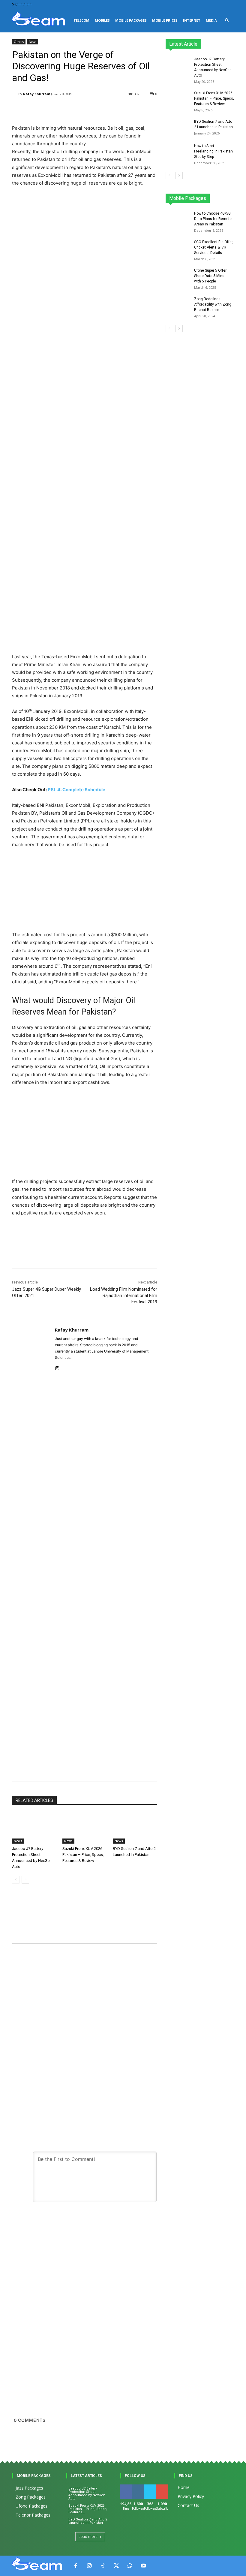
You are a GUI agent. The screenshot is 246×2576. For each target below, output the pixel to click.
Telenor (211, 196)
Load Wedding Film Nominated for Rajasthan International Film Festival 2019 (124, 1296)
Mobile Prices (165, 20)
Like (126, 2487)
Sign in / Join (22, 4)
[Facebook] (76, 2566)
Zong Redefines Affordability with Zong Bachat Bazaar (213, 304)
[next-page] (25, 1880)
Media (211, 20)
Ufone (213, 200)
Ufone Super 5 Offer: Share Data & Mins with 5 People (211, 276)
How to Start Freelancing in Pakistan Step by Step (213, 151)
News (33, 42)
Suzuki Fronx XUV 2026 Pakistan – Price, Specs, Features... (88, 2509)
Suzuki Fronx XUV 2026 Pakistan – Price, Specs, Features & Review (83, 1855)
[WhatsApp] (130, 2566)
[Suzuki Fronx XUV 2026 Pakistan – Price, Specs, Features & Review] (85, 1828)
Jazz (193, 196)
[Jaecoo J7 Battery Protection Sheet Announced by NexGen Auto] (34, 1828)
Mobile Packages (131, 20)
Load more (88, 2537)
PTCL (230, 200)
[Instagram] (57, 1367)
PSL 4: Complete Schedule (76, 790)
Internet (192, 20)
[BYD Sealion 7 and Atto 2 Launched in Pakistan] (135, 1828)
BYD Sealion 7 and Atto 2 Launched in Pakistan (88, 2521)
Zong (229, 196)
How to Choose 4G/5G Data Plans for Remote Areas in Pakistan (213, 219)
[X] (116, 2566)
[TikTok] (103, 2566)
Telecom (81, 20)
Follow (139, 2487)
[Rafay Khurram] (15, 94)
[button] (227, 21)
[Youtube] (143, 2566)
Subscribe (165, 2487)
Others (19, 42)
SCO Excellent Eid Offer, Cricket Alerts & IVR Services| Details (214, 247)
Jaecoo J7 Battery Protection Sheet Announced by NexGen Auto (87, 2493)
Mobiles (102, 20)
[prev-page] (16, 1880)
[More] (157, 1253)
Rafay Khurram (37, 94)
